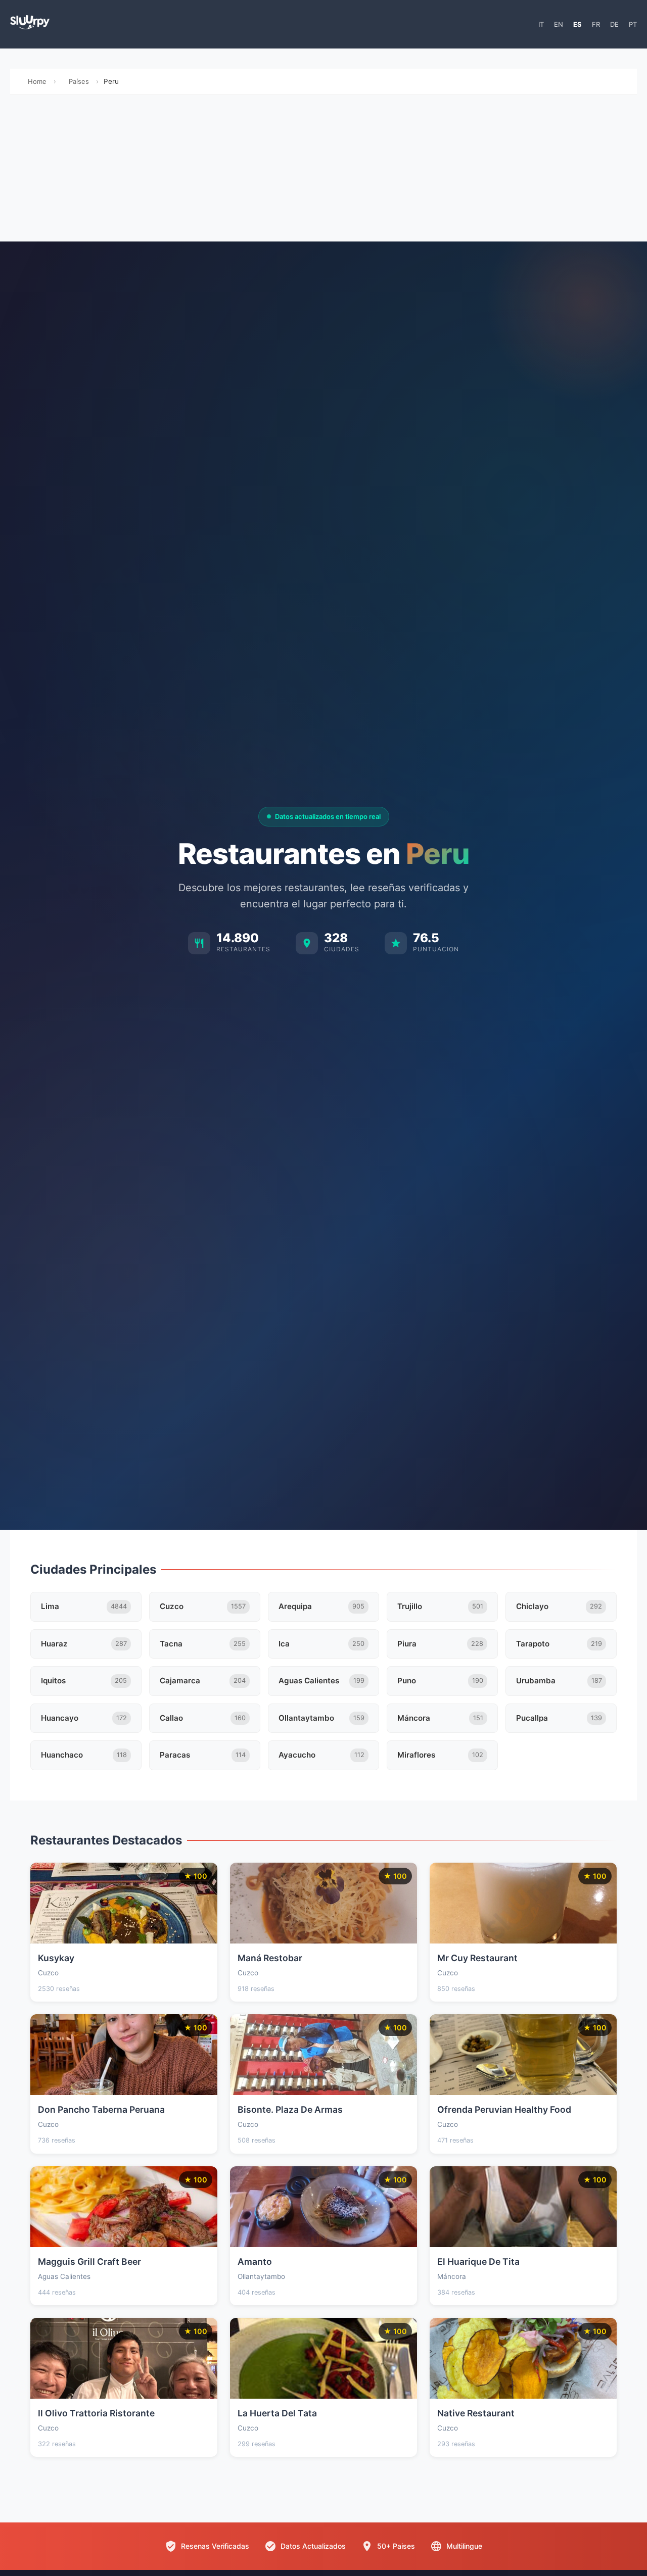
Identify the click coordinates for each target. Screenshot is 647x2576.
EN (559, 24)
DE (614, 24)
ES (577, 24)
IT (541, 24)
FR (596, 24)
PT (633, 24)
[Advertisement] (323, 171)
